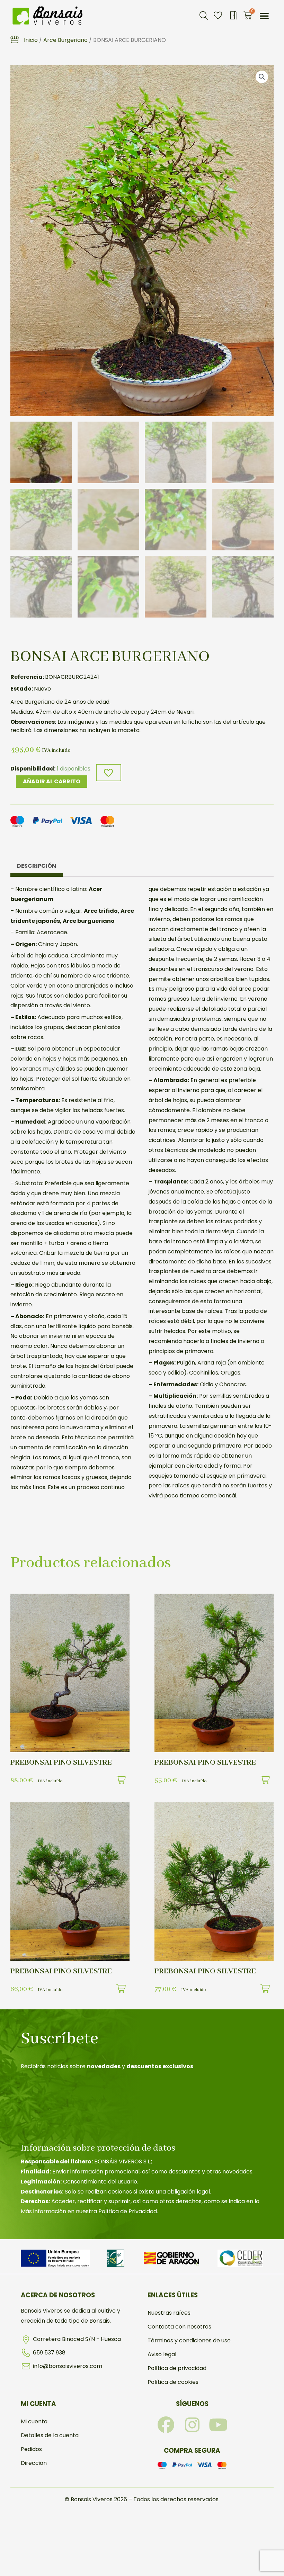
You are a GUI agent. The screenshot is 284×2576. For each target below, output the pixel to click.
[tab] (37, 868)
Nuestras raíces (169, 2313)
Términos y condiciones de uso (189, 2340)
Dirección (34, 2463)
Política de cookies (173, 2382)
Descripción (37, 866)
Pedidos (31, 2449)
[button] (204, 16)
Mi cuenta (34, 2421)
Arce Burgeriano (65, 40)
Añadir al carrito (52, 781)
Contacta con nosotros (179, 2327)
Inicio (31, 40)
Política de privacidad (177, 2368)
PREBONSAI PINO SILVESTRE (61, 1763)
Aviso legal (162, 2354)
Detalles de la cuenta (50, 2435)
